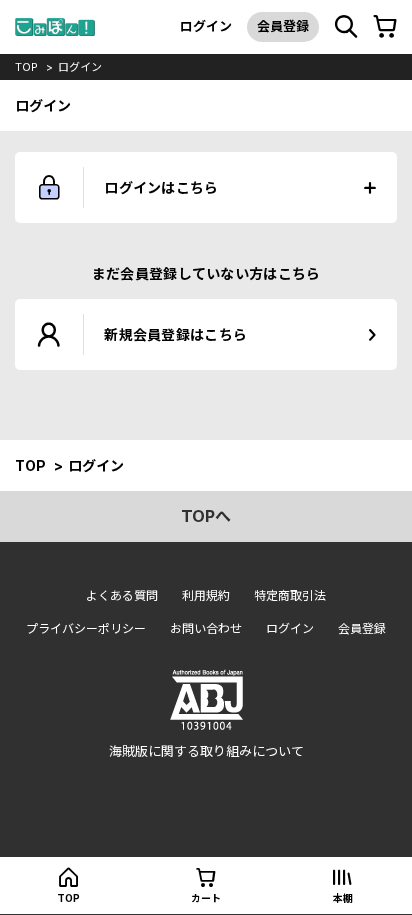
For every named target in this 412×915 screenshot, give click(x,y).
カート (206, 898)
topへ (206, 516)
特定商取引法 (290, 595)
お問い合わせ (206, 628)
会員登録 (283, 26)
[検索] (346, 27)
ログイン (206, 26)
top (26, 67)
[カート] (385, 27)
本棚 (343, 898)
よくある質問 (122, 595)
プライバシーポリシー (86, 628)
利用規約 (206, 595)
